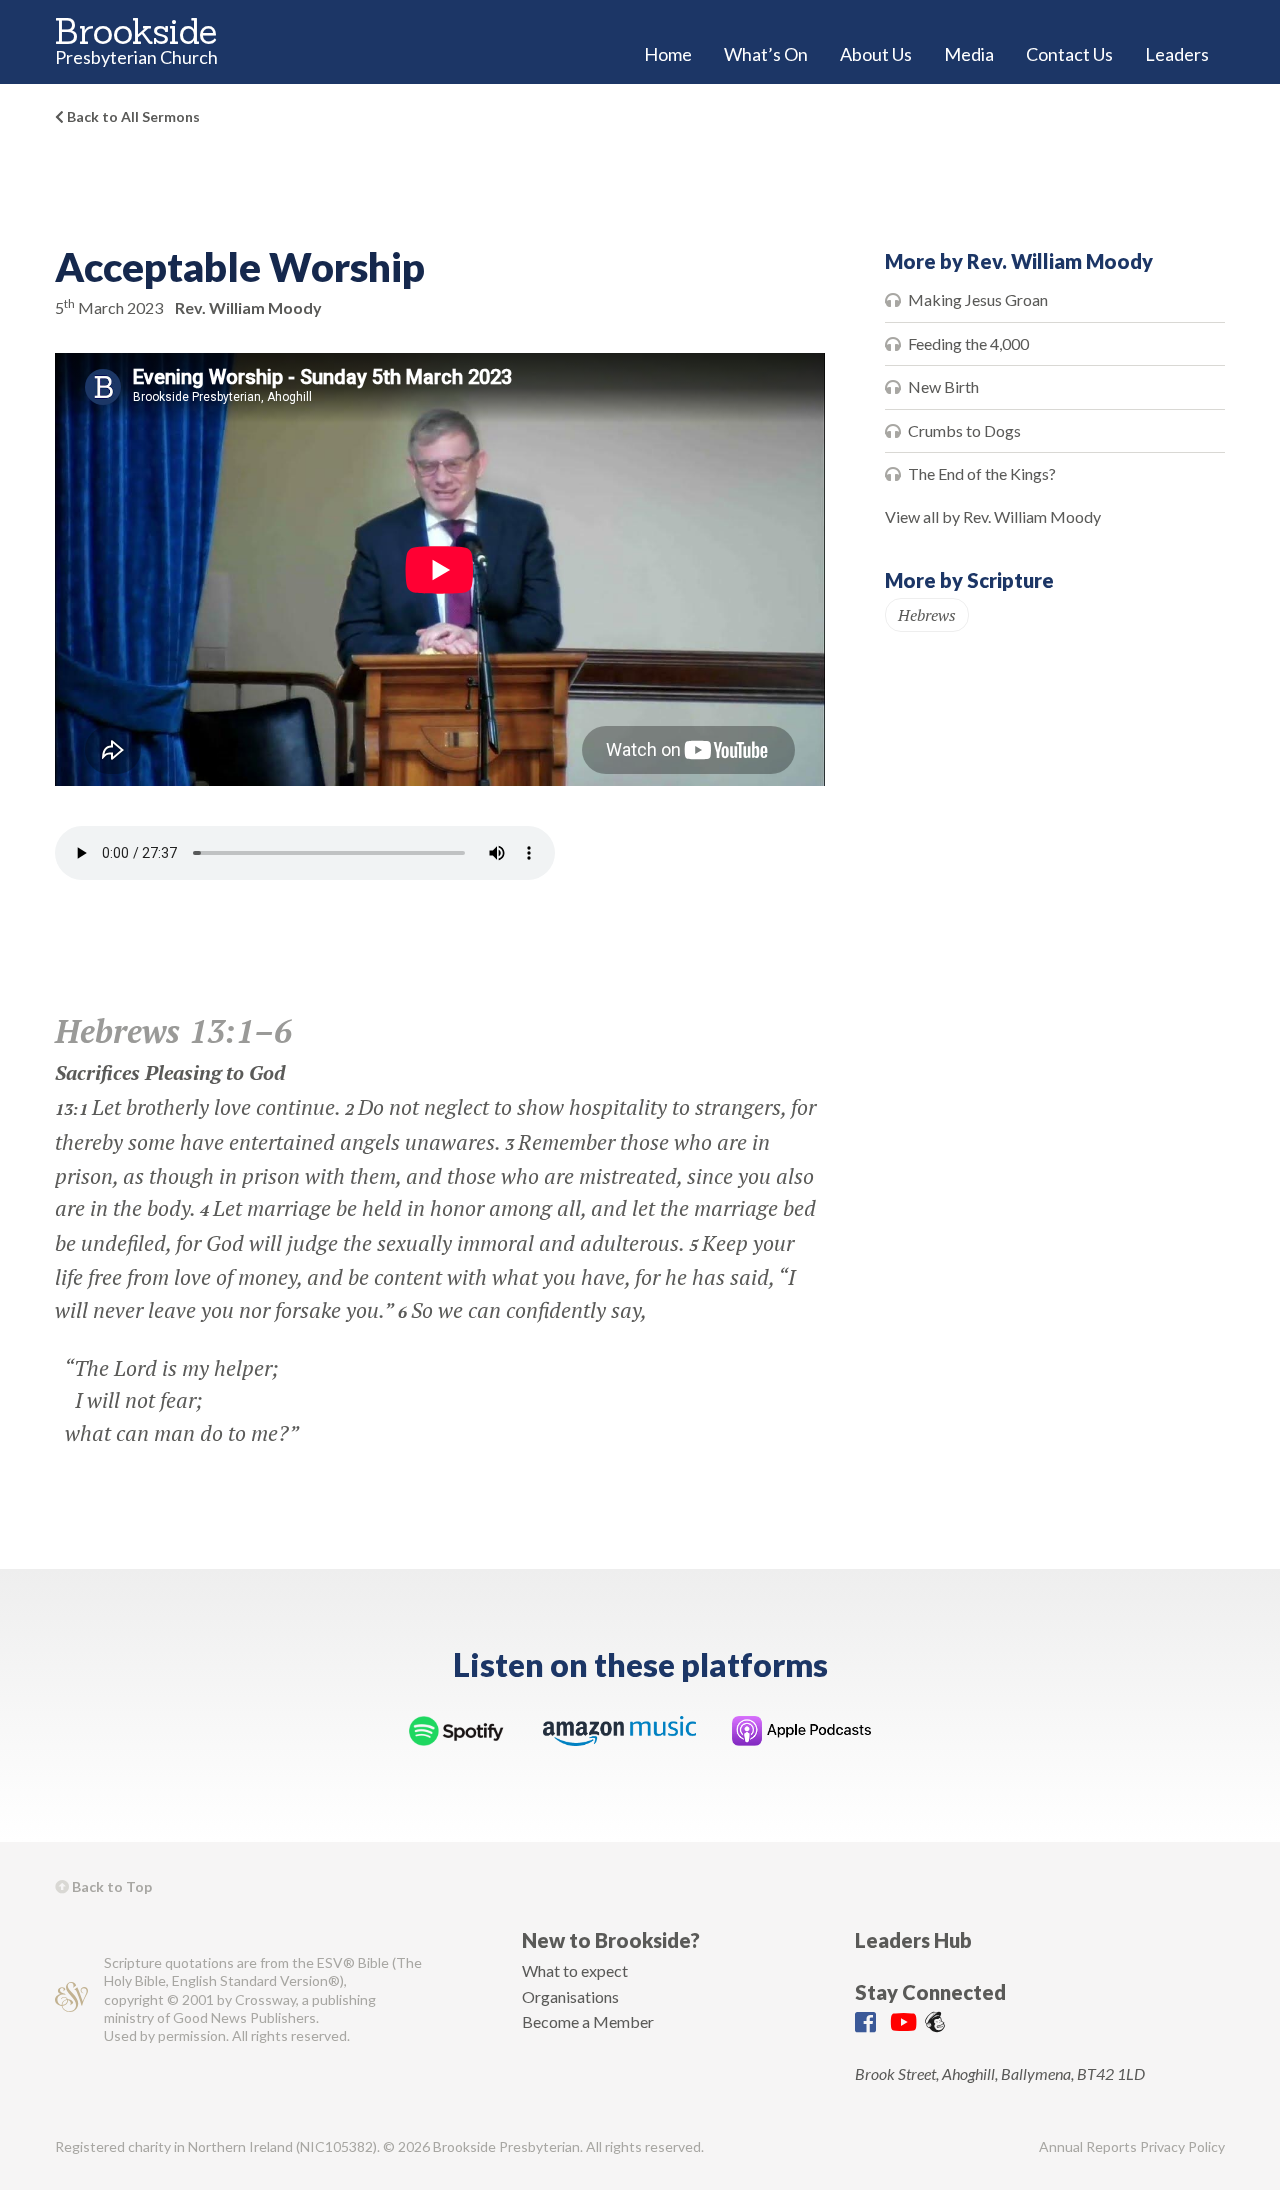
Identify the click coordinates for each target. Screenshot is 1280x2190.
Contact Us (1069, 54)
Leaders (1177, 54)
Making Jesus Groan (978, 299)
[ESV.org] (71, 1999)
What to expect (575, 1970)
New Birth (943, 386)
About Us (876, 54)
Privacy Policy (1182, 2146)
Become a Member (588, 2021)
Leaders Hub (913, 1940)
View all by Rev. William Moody (993, 516)
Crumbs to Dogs (964, 430)
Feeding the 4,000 (968, 343)
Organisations (570, 1996)
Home (668, 54)
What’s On (766, 54)
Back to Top (110, 1886)
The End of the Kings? (982, 473)
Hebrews (927, 615)
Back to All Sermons (132, 116)
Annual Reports (1088, 2146)
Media (969, 54)
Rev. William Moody (248, 307)
